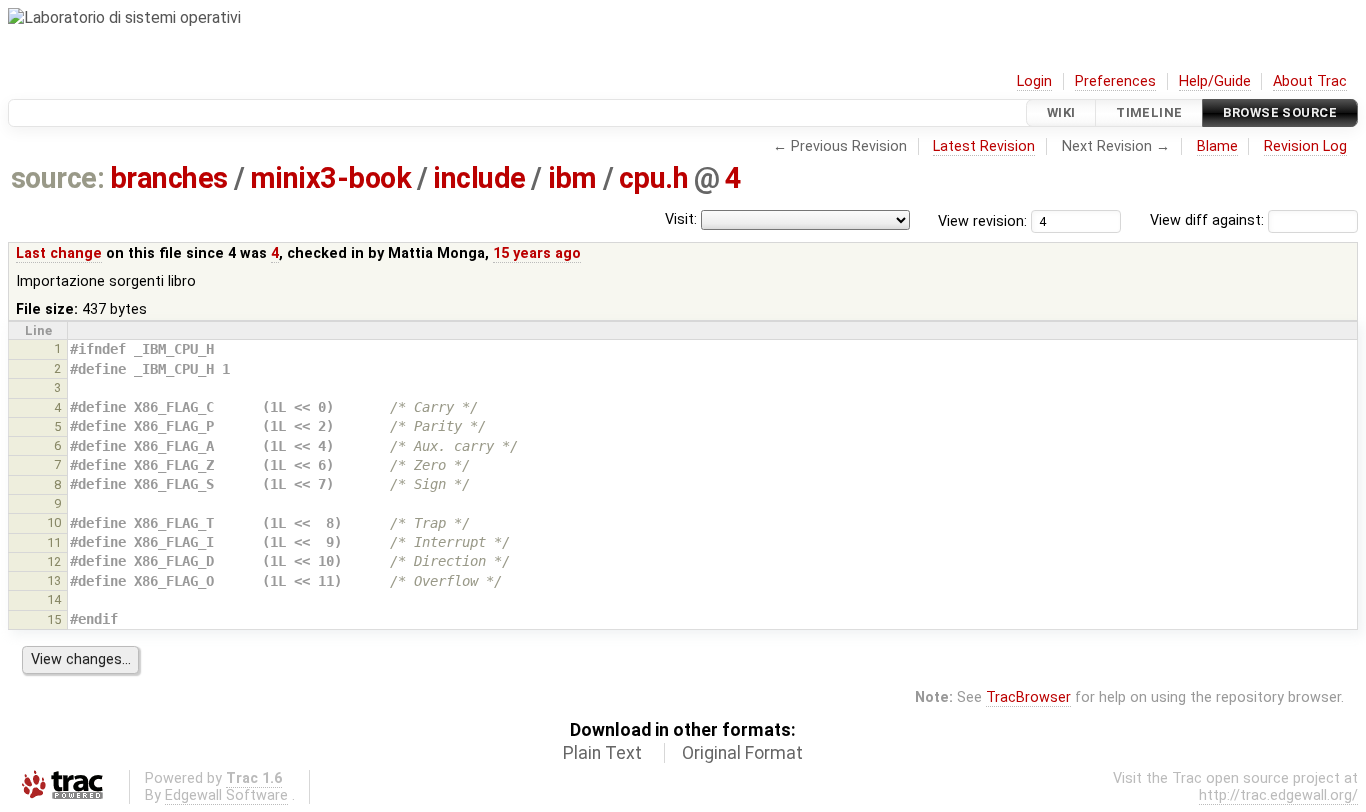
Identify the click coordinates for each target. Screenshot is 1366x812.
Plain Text (602, 753)
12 (54, 561)
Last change (59, 253)
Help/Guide (1215, 81)
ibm (572, 178)
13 (54, 580)
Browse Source (1280, 112)
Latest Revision (984, 146)
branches (169, 178)
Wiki (1061, 112)
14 (54, 599)
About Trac (1310, 81)
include (479, 178)
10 (54, 522)
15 (54, 619)
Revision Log (1305, 146)
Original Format (742, 753)
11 (54, 542)
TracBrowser (1028, 697)
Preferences (1115, 81)
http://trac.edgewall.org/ (1278, 795)
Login (1034, 81)
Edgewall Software (226, 795)
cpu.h (653, 178)
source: (57, 178)
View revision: (982, 220)
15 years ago (537, 253)
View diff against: (1209, 220)
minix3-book (330, 178)
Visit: (681, 219)
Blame (1217, 146)
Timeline (1149, 112)
